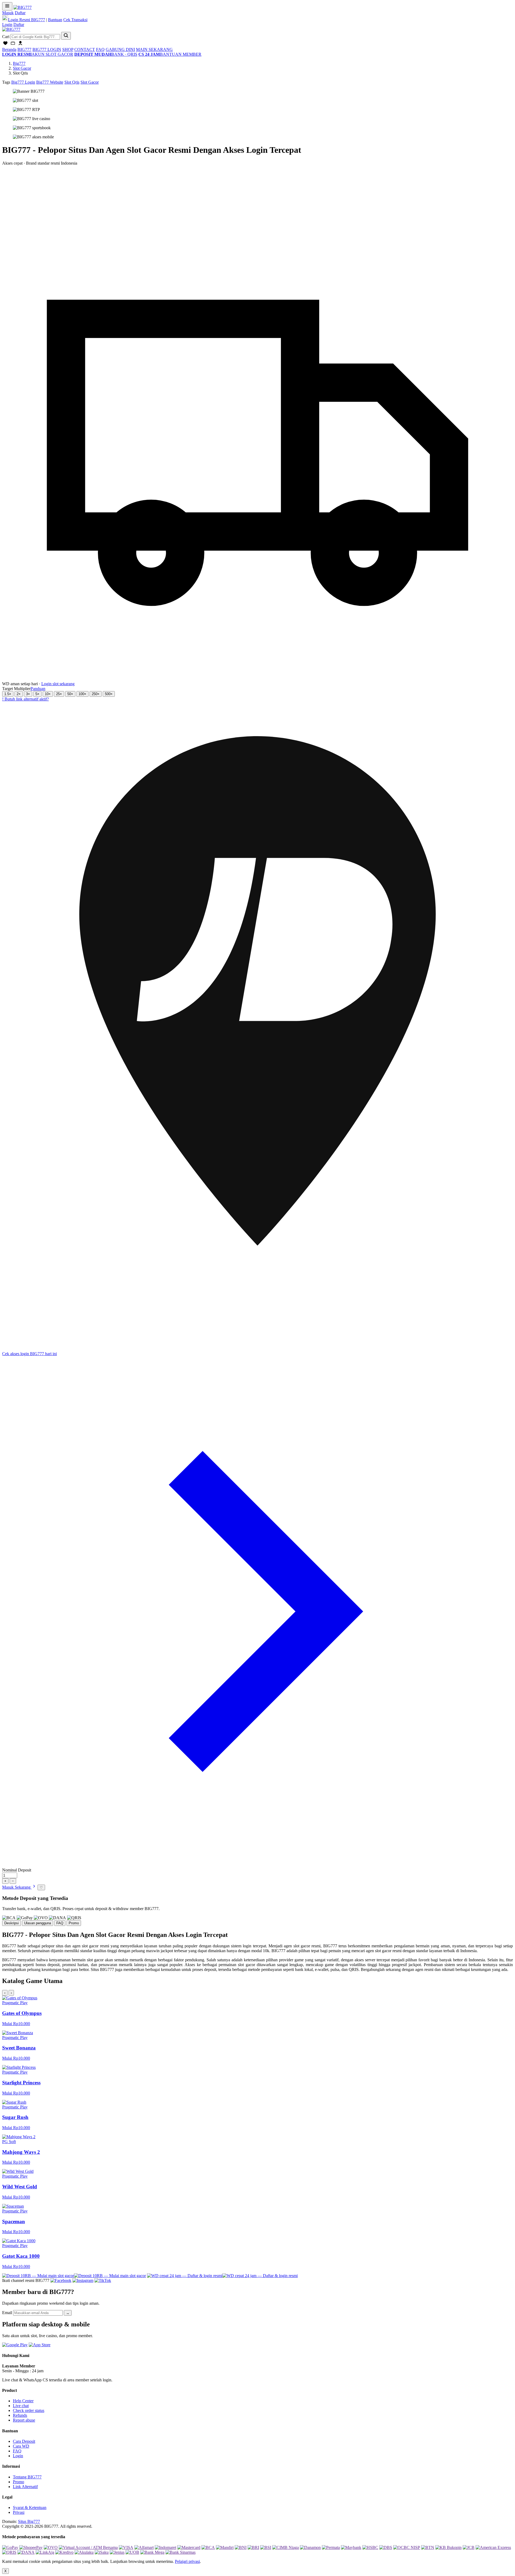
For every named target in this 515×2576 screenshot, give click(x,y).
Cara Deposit (24, 2441)
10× (48, 694)
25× (59, 694)
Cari (6, 37)
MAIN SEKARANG (154, 49)
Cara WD (21, 2446)
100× (82, 694)
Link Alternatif (25, 2487)
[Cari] (66, 36)
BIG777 (24, 49)
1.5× (8, 694)
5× (37, 694)
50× (70, 694)
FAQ (100, 49)
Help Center (23, 2401)
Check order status (29, 2410)
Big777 (19, 63)
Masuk (8, 13)
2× (19, 694)
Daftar (20, 13)
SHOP (68, 49)
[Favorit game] (5, 45)
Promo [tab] (74, 1923)
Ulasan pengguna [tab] (38, 1923)
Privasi (19, 2512)
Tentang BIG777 (27, 2477)
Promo (19, 2482)
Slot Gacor (22, 68)
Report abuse (24, 2420)
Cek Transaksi (75, 20)
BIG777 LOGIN (47, 49)
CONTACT (85, 49)
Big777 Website (50, 82)
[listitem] (257, 2011)
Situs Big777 (29, 2521)
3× (28, 694)
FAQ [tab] (60, 1923)
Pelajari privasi (187, 2561)
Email (7, 2313)
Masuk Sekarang (17, 1887)
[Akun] (20, 45)
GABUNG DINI (120, 49)
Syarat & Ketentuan (30, 2508)
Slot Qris (72, 82)
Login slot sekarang (58, 684)
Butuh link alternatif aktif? (25, 699)
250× (96, 694)
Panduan (38, 689)
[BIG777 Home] (11, 29)
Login (7, 25)
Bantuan (55, 20)
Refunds (20, 2415)
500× (109, 694)
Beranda (9, 49)
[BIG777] (23, 7)
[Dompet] (13, 45)
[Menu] (7, 6)
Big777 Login (23, 82)
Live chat (21, 2406)
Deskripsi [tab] (12, 1923)
